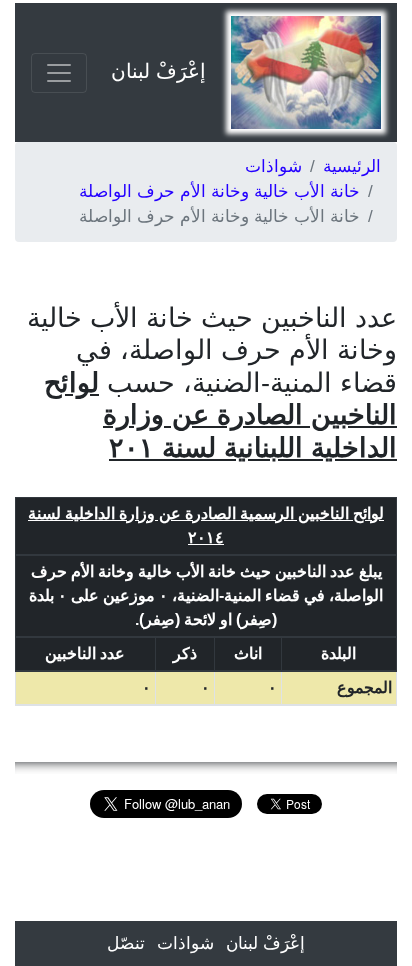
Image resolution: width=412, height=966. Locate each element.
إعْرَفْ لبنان (158, 71)
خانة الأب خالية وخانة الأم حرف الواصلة (219, 191)
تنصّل (126, 943)
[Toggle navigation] (59, 73)
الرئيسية (352, 166)
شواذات (273, 166)
